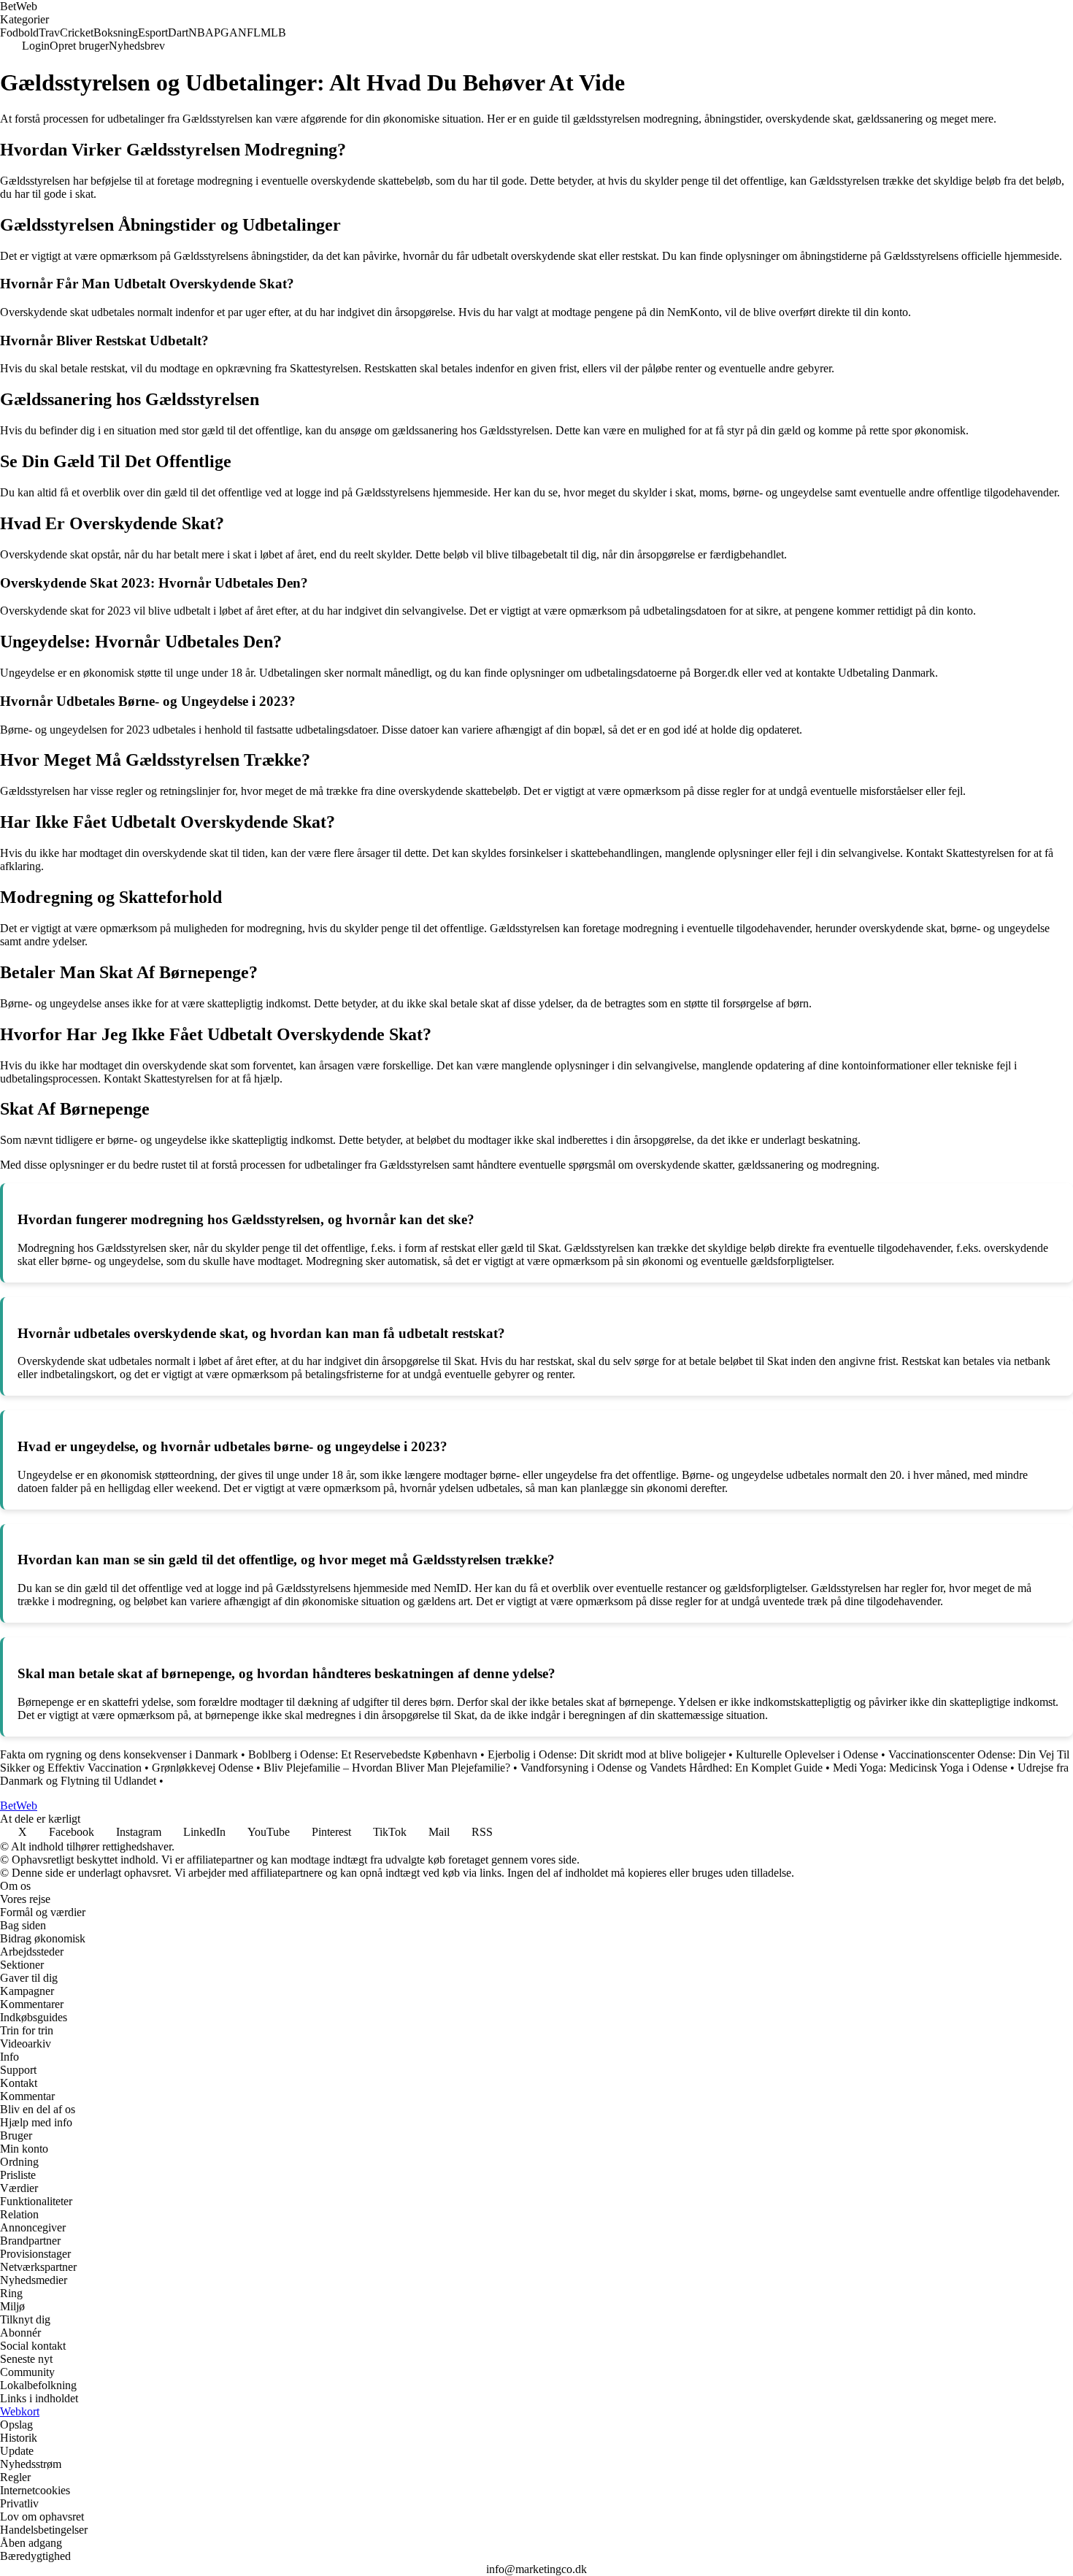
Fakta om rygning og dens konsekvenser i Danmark (119, 1754)
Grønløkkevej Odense (203, 1768)
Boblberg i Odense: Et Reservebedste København (363, 1754)
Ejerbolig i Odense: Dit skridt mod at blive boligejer (607, 1754)
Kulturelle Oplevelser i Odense (807, 1754)
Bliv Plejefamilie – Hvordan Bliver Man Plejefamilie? (387, 1768)
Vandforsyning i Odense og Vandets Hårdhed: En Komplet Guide (672, 1768)
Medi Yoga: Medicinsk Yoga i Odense (920, 1768)
